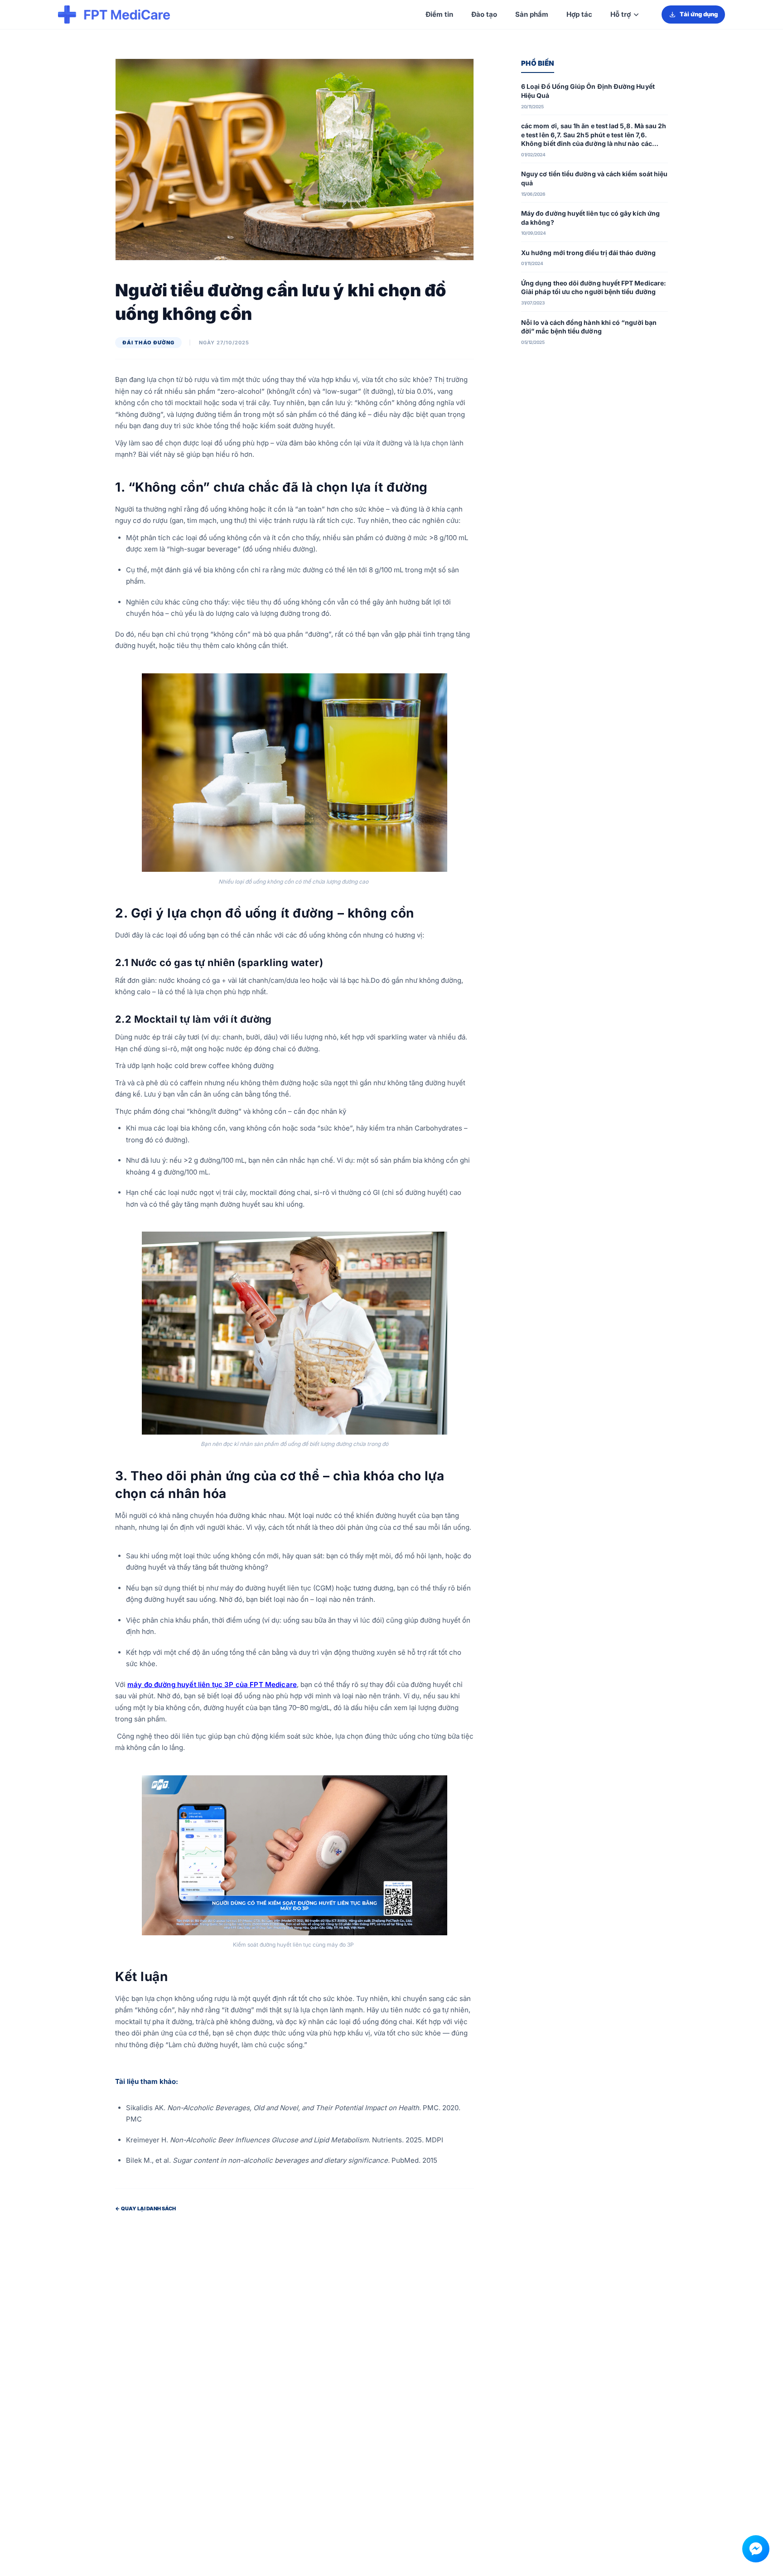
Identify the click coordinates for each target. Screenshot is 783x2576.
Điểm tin (439, 14)
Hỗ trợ (621, 14)
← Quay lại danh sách (145, 2209)
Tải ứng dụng (699, 14)
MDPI (434, 2140)
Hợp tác (579, 14)
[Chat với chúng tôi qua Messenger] (756, 2549)
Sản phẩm (532, 14)
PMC (134, 2119)
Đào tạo (484, 14)
